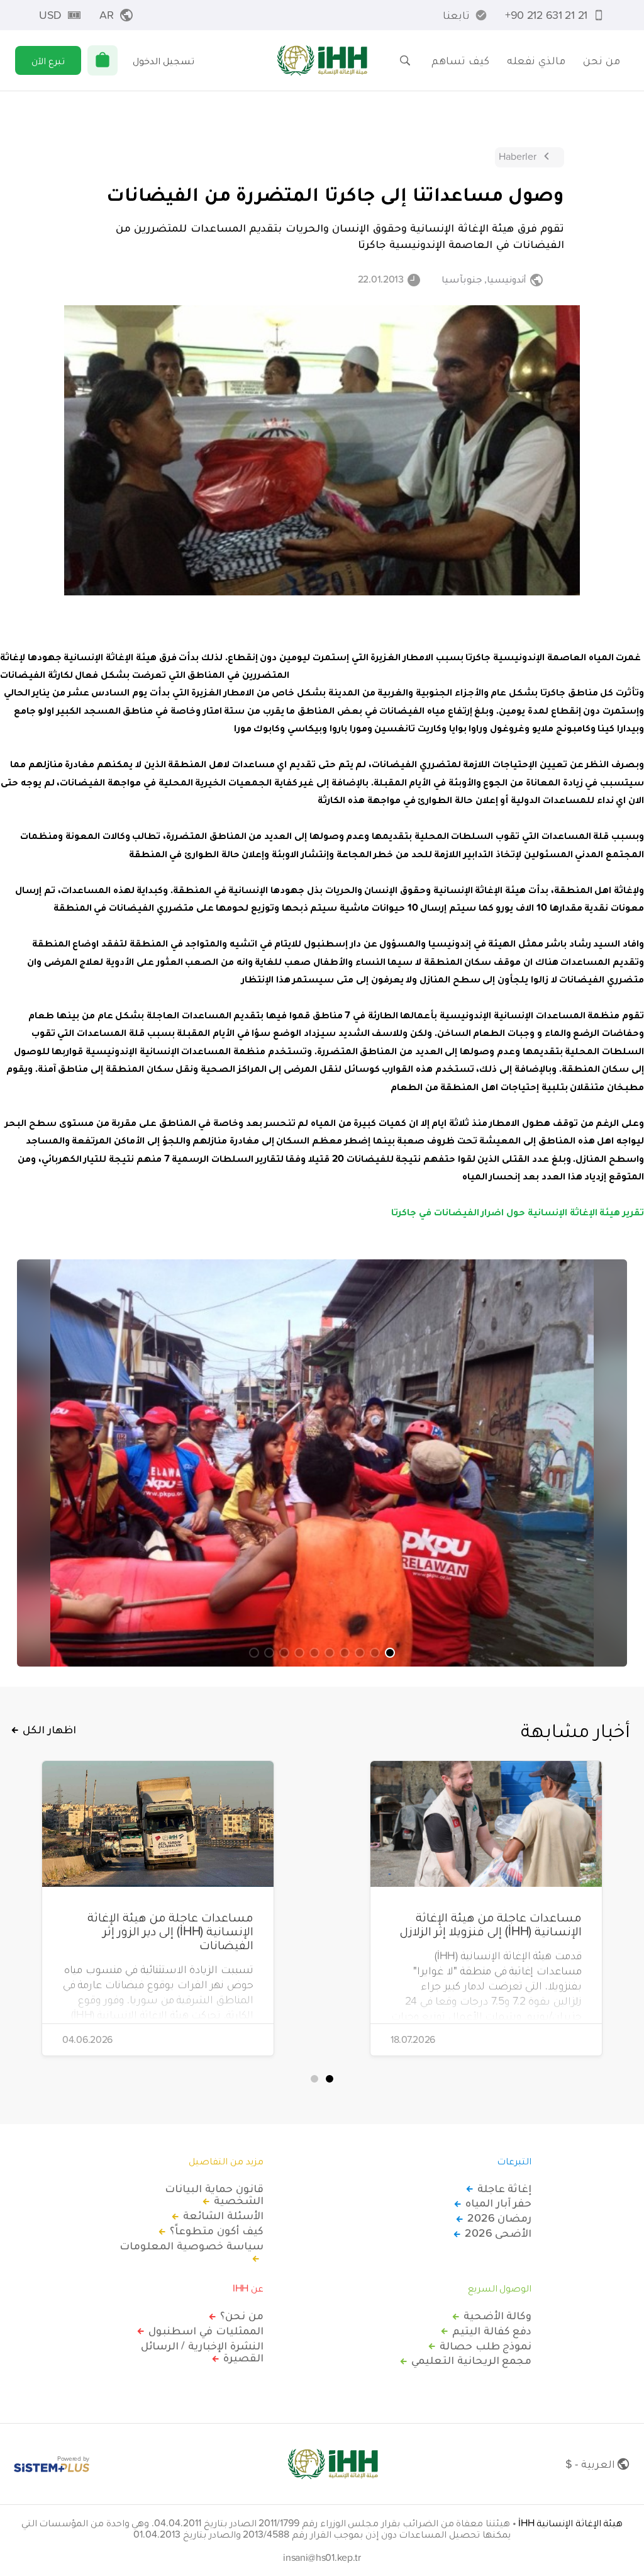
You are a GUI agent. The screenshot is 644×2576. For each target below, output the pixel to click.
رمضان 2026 (499, 2218)
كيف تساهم (460, 60)
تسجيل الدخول (164, 60)
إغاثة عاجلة (504, 2188)
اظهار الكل (49, 1730)
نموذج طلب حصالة (486, 2346)
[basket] (103, 60)
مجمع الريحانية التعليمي (471, 2360)
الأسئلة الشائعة (223, 2215)
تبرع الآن (48, 60)
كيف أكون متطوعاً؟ (216, 2230)
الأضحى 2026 (498, 2233)
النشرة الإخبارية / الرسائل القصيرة (202, 2352)
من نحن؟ (242, 2315)
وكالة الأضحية (497, 2315)
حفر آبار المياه (498, 2203)
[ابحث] (405, 60)
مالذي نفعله (536, 60)
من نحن (602, 60)
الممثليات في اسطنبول (206, 2331)
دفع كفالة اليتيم (492, 2331)
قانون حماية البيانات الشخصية (214, 2195)
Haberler (518, 156)
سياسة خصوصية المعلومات (191, 2246)
